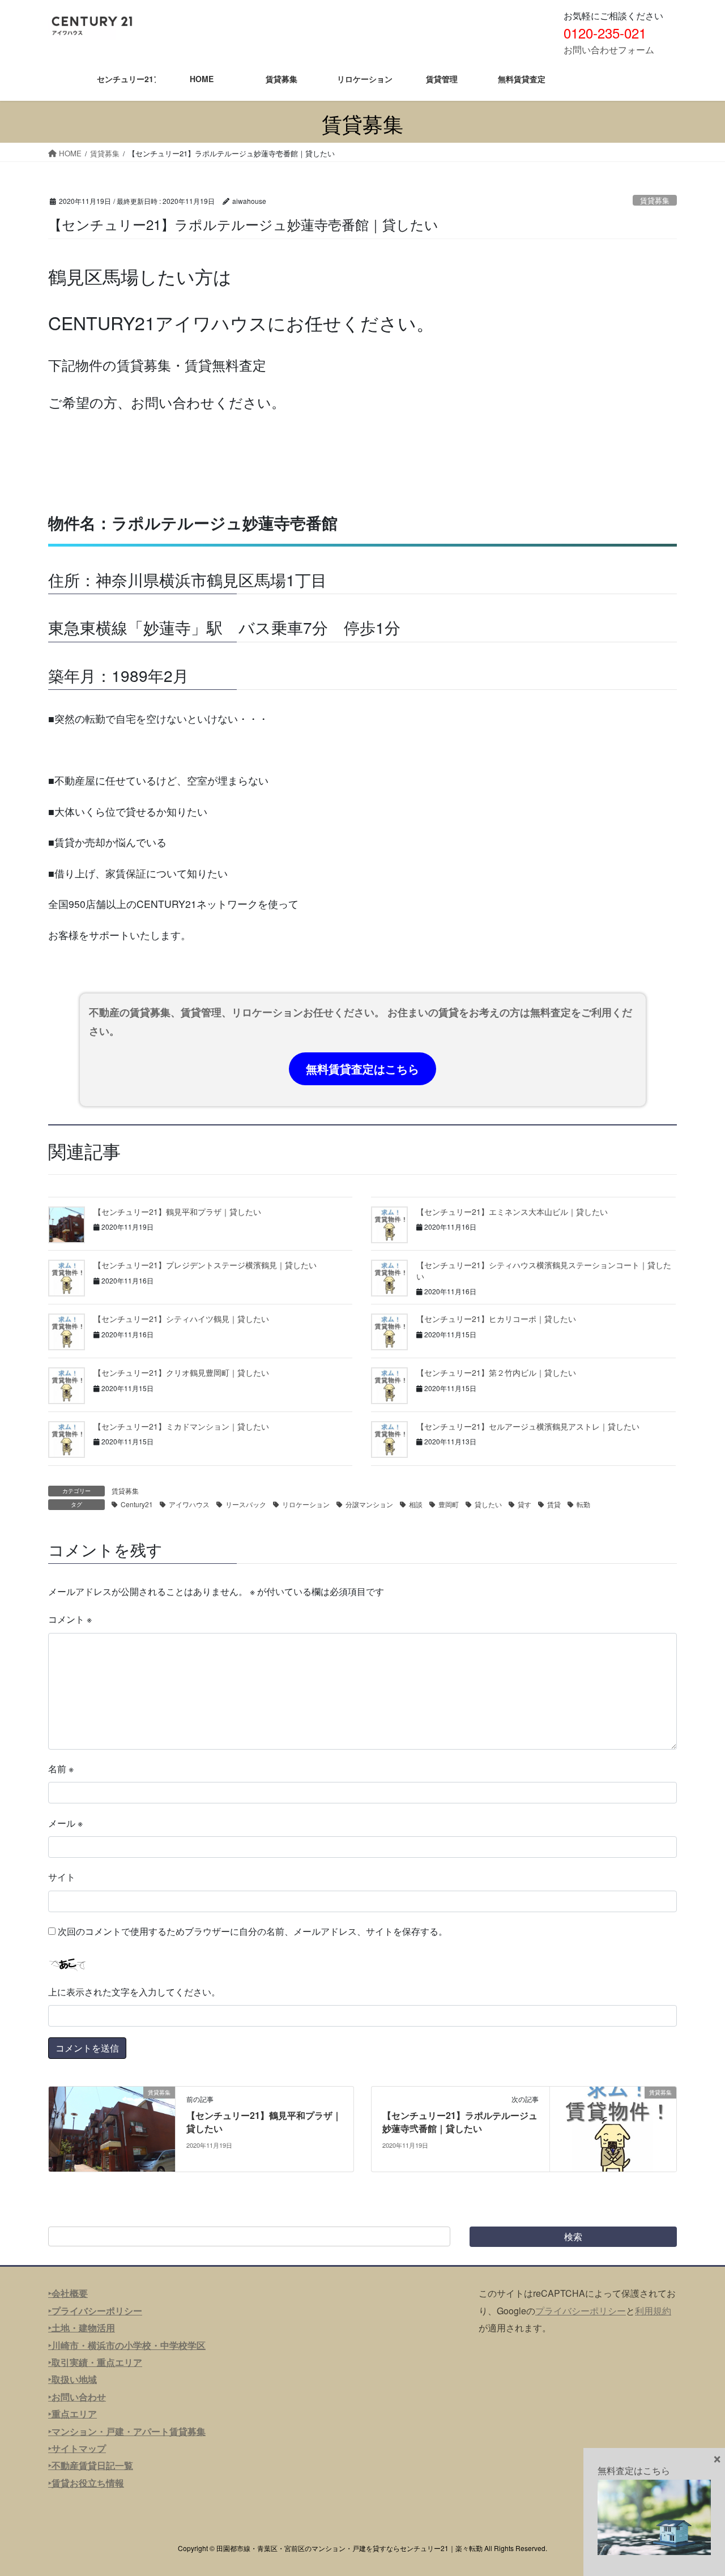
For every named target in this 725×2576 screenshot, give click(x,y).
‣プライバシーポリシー (95, 2311)
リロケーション (306, 1504)
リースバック (246, 1504)
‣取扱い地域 (72, 2379)
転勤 (583, 1504)
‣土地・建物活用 (82, 2328)
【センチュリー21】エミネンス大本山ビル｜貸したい (512, 1212)
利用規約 (653, 2311)
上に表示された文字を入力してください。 (134, 1992)
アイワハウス (189, 1504)
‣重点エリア (72, 2414)
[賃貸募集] (112, 2128)
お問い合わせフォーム (609, 50)
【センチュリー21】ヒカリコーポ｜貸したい (496, 1319)
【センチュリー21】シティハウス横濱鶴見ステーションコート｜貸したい (544, 1270)
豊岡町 (449, 1504)
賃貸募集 (655, 200)
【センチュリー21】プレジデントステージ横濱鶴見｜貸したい (205, 1265)
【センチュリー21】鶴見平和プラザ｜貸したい (177, 1212)
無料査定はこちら (634, 2470)
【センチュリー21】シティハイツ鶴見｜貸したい (181, 1319)
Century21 (137, 1504)
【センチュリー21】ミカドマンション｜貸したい (181, 1426)
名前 (61, 1769)
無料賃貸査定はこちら (362, 1069)
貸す (524, 1504)
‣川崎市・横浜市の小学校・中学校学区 (127, 2345)
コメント (70, 1619)
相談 (416, 1504)
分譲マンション (369, 1504)
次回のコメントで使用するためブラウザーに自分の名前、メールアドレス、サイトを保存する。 (253, 1931)
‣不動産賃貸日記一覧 (91, 2465)
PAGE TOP (697, 2488)
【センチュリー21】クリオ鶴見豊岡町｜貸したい (181, 1372)
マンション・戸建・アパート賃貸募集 (129, 2431)
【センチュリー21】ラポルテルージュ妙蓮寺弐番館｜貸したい (460, 2121)
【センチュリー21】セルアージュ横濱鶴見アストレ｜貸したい (528, 1426)
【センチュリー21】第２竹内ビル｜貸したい (496, 1372)
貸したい (488, 1504)
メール (65, 1823)
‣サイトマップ (77, 2448)
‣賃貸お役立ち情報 (86, 2483)
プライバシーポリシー (581, 2311)
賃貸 (554, 1504)
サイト (62, 1877)
